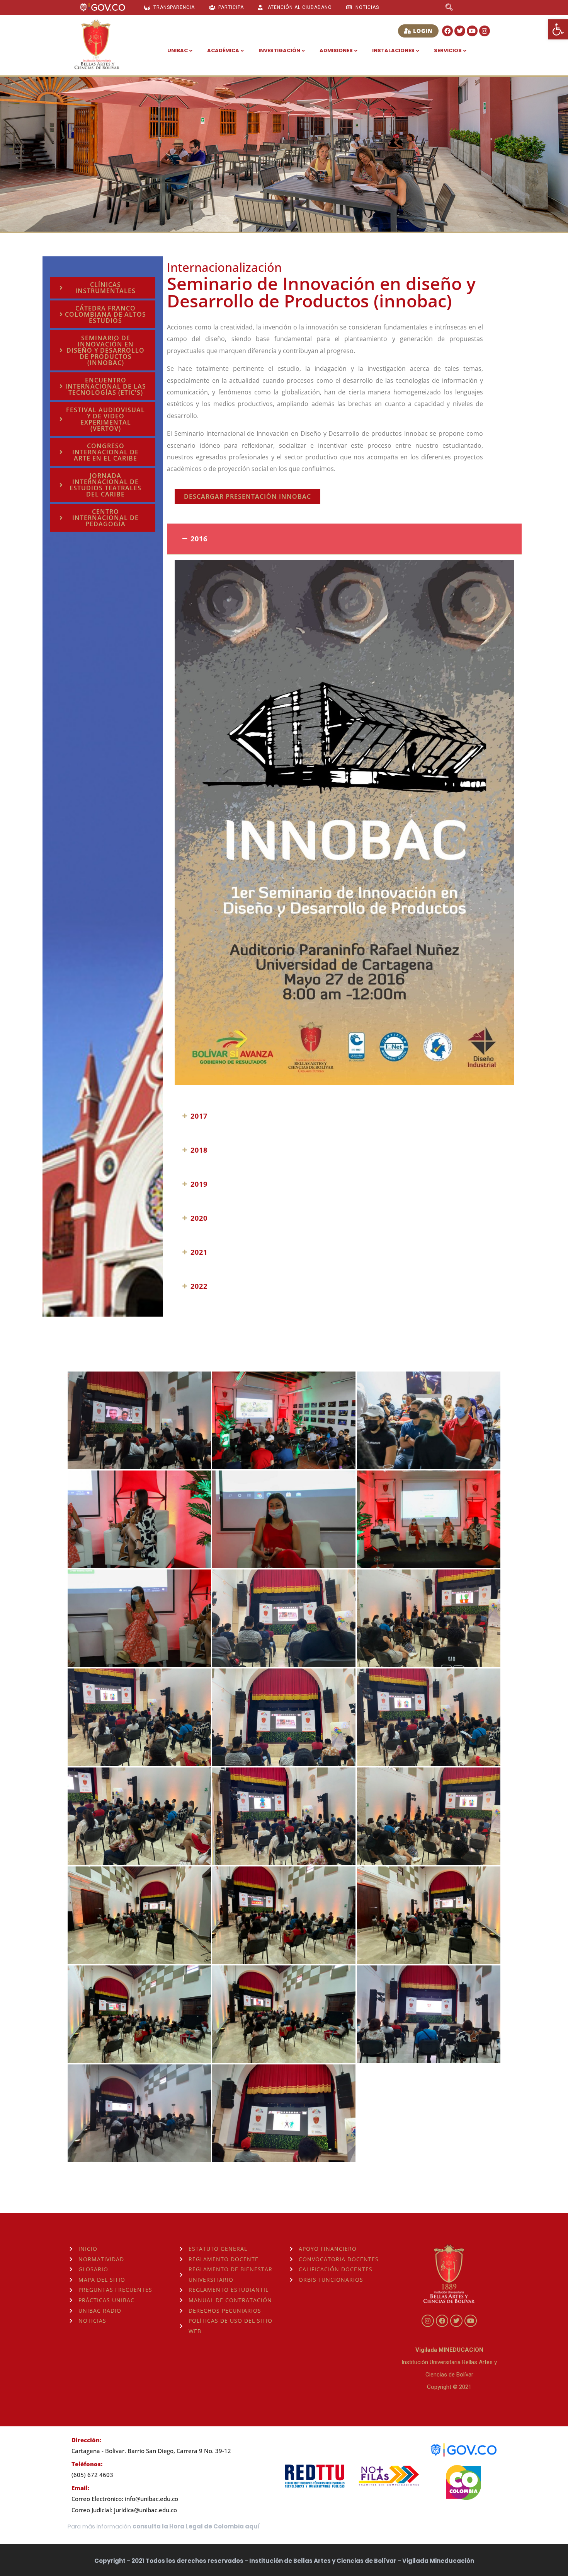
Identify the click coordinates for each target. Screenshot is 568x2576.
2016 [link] (199, 539)
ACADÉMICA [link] (223, 50)
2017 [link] (199, 1116)
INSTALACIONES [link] (393, 50)
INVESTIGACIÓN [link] (279, 50)
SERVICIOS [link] (448, 50)
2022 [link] (199, 1286)
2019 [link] (199, 1184)
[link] (558, 29)
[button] (344, 539)
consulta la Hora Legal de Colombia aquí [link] (196, 2526)
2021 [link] (199, 1252)
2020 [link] (199, 1218)
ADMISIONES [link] (336, 50)
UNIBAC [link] (178, 50)
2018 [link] (199, 1150)
